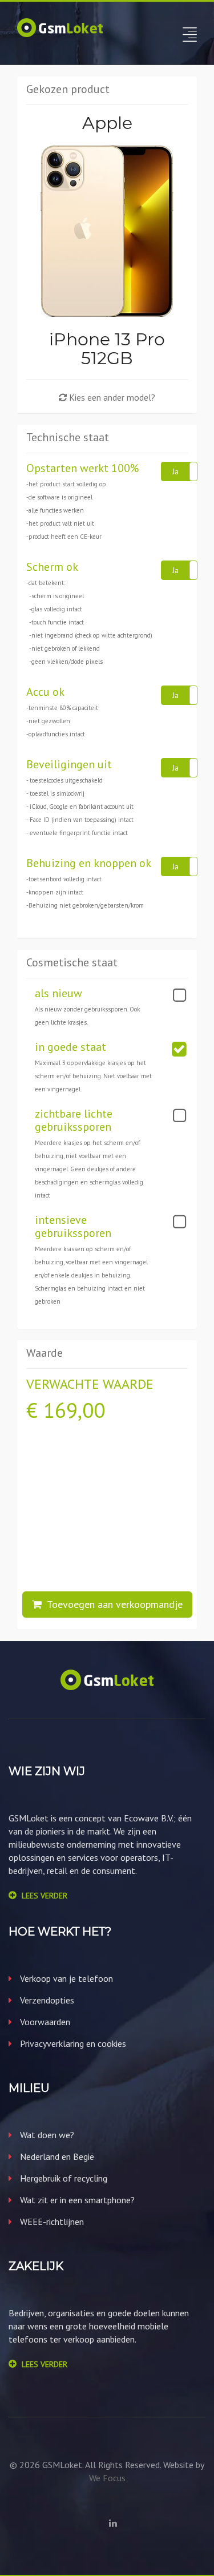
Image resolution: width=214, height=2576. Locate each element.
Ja (175, 471)
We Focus (107, 2478)
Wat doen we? (46, 2135)
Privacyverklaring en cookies (72, 2043)
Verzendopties (46, 2000)
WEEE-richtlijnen (51, 2222)
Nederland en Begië (56, 2156)
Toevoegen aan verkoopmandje (112, 1604)
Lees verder (45, 1896)
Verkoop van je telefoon (65, 1978)
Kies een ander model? (111, 397)
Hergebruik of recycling (62, 2178)
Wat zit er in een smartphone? (76, 2200)
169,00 (74, 1410)
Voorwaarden (44, 2022)
